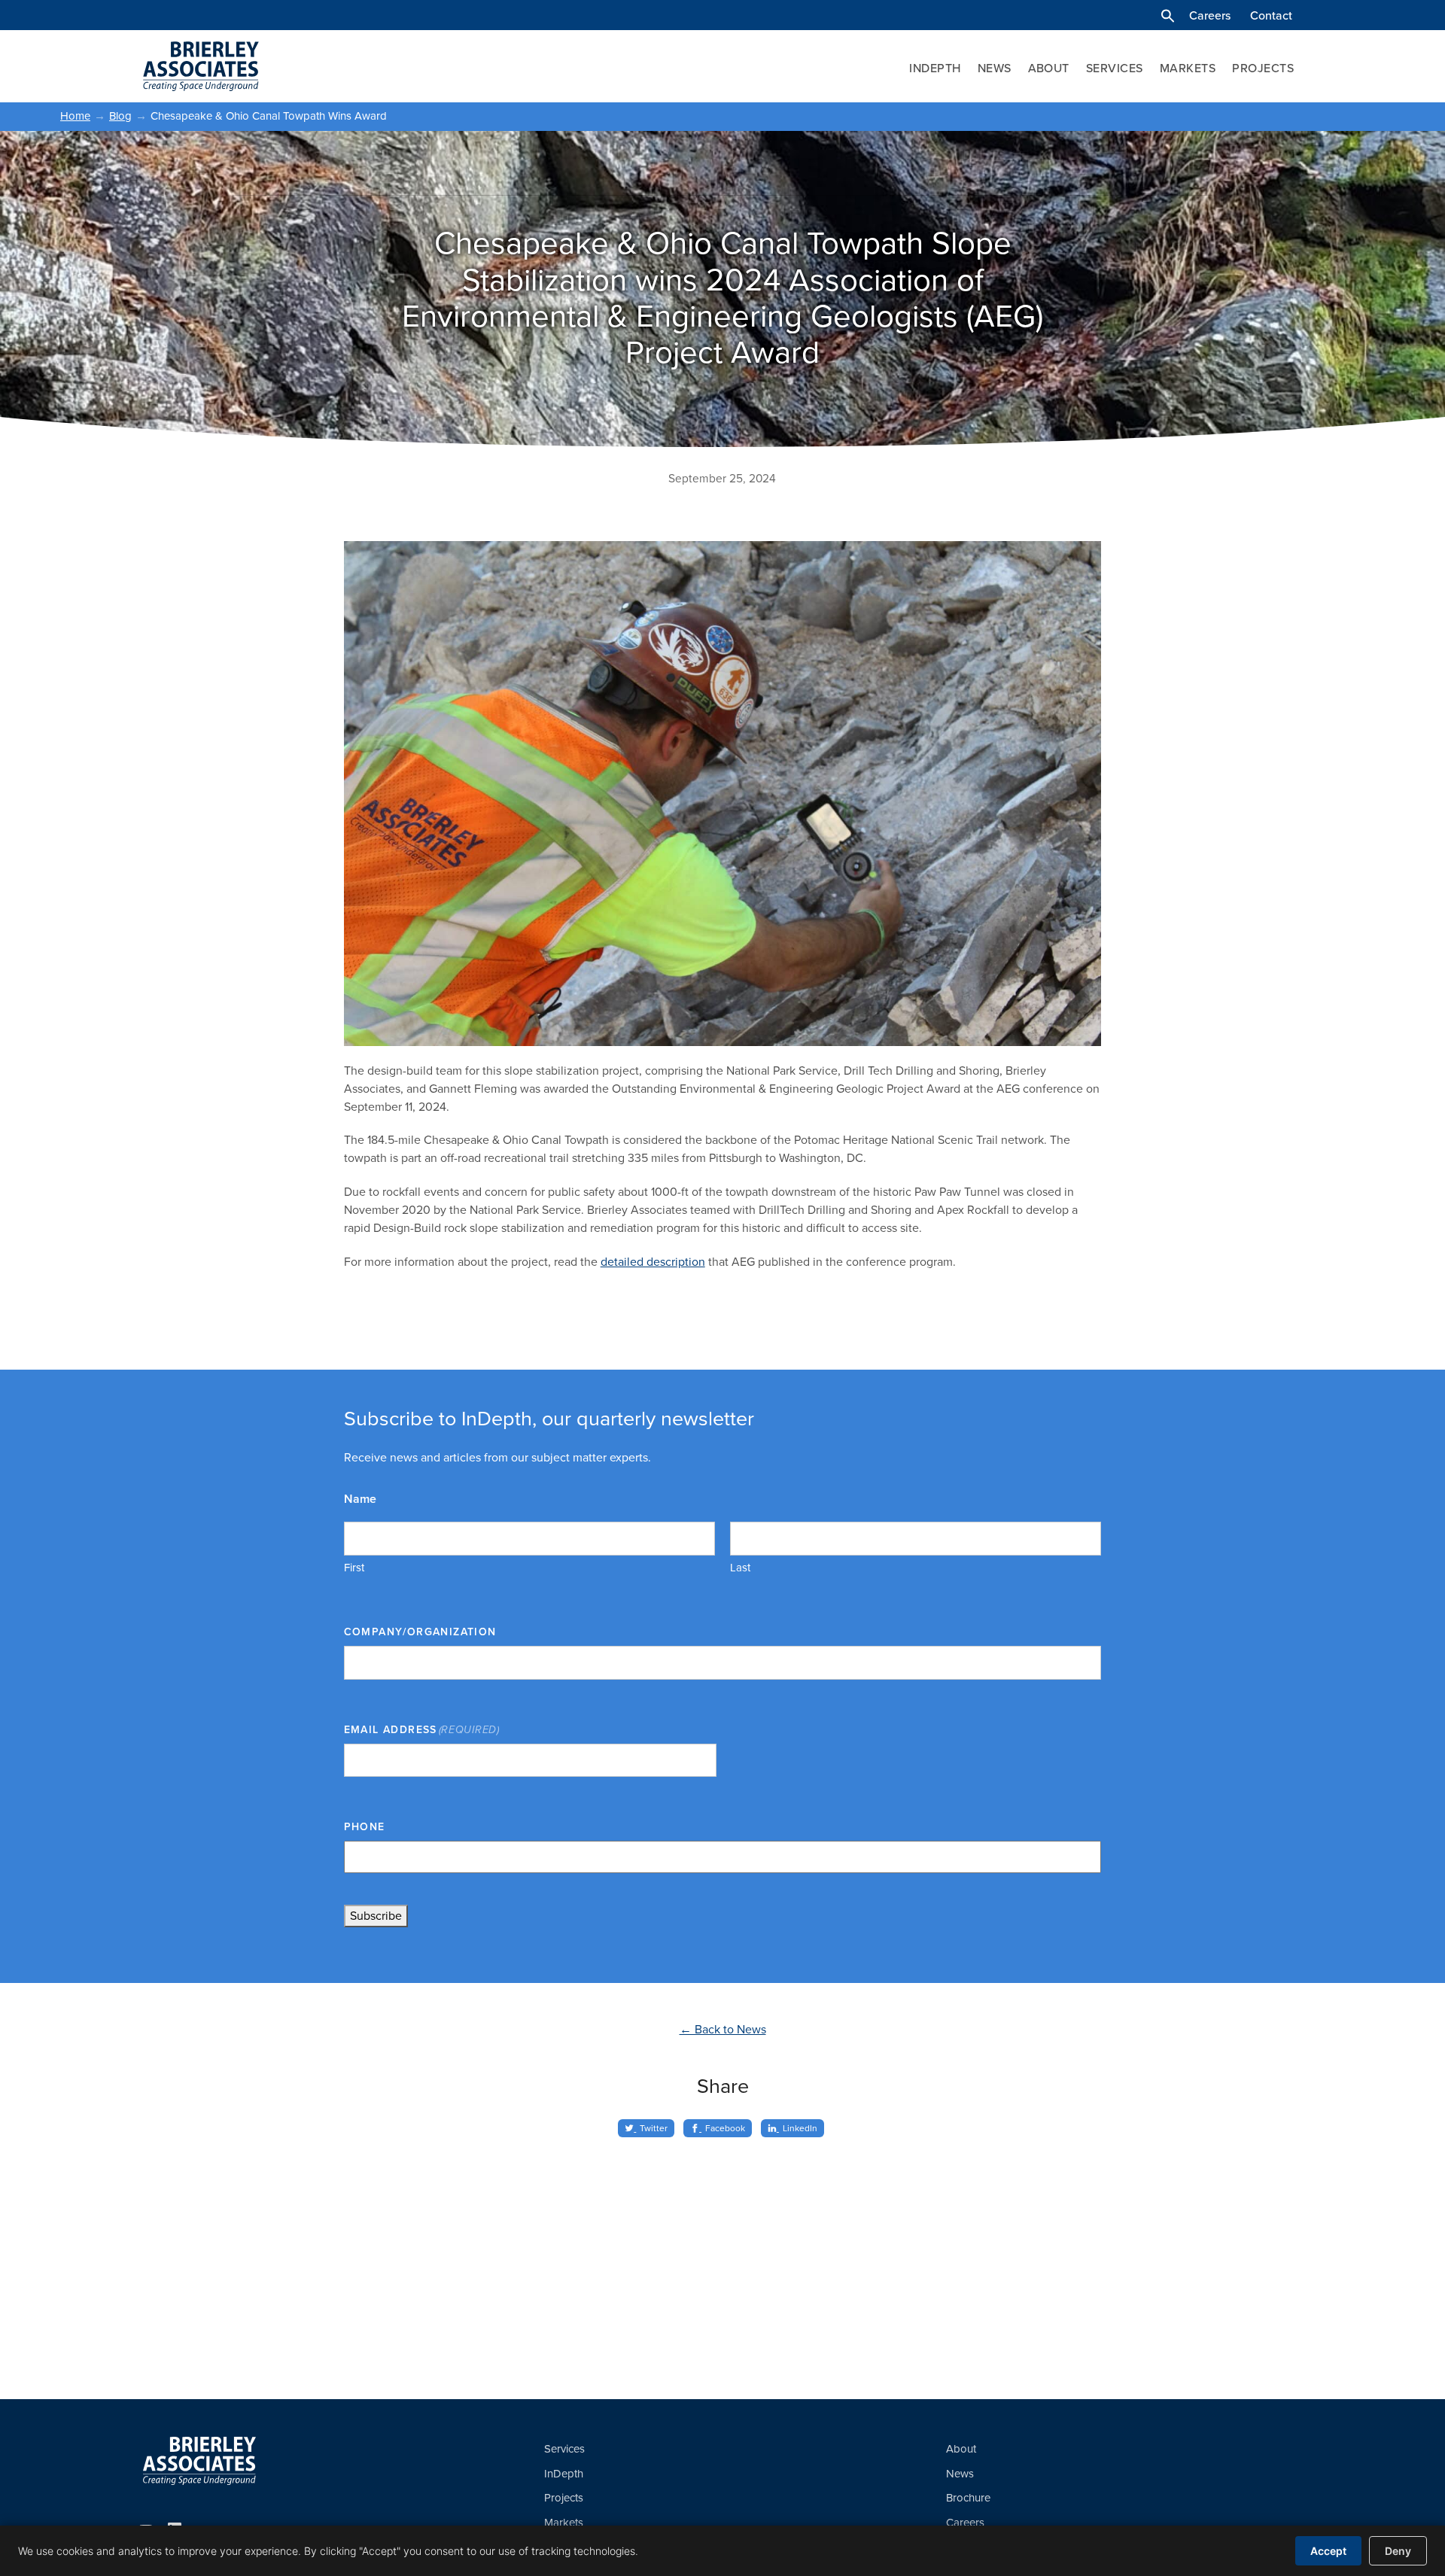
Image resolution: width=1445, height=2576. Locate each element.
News (995, 68)
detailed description (653, 1262)
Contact (1271, 16)
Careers (1210, 16)
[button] (1168, 16)
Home (75, 116)
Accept (1328, 2551)
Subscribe (376, 1916)
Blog (120, 116)
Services (1115, 68)
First (354, 1568)
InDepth (935, 68)
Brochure (968, 2498)
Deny (1398, 2551)
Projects (1263, 68)
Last (740, 1568)
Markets (1188, 68)
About (1049, 68)
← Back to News (723, 2030)
